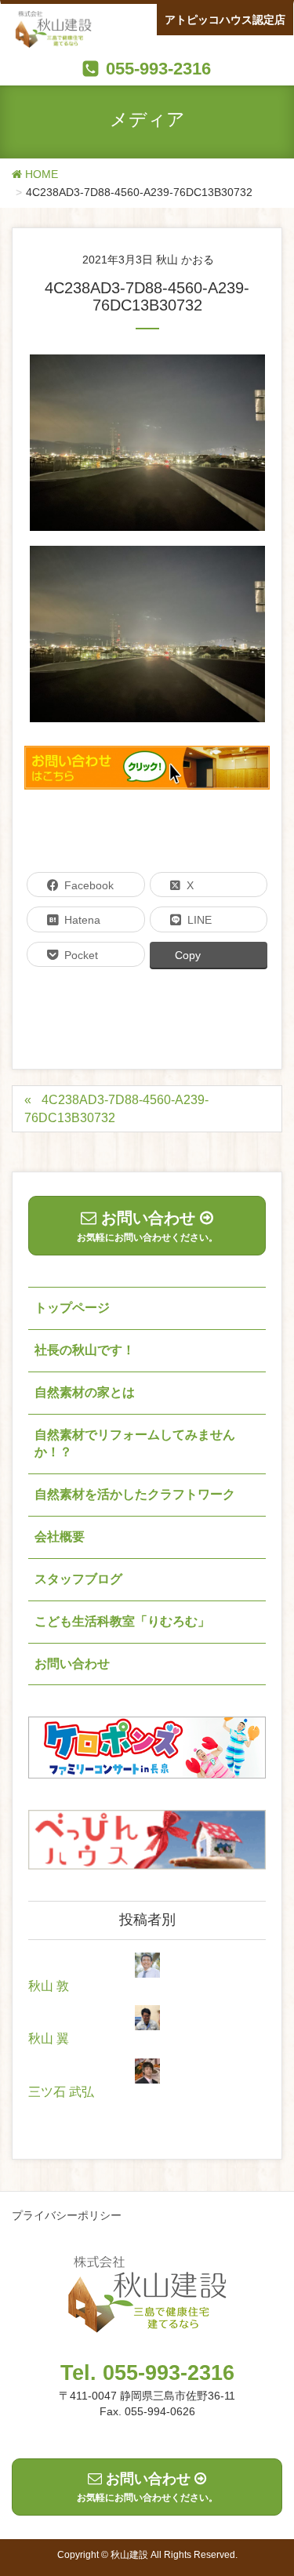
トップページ (72, 1308)
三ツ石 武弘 (61, 2092)
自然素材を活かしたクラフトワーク (135, 1494)
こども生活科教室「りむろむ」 (122, 1621)
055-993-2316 (158, 69)
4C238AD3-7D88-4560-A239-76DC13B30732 (116, 1109)
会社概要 (60, 1537)
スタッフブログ (78, 1579)
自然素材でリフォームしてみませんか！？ (135, 1444)
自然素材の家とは (85, 1392)
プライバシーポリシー (67, 2215)
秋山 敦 (49, 1986)
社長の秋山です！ (85, 1350)
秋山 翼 (49, 2038)
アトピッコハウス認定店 (225, 20)
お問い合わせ (72, 1664)
